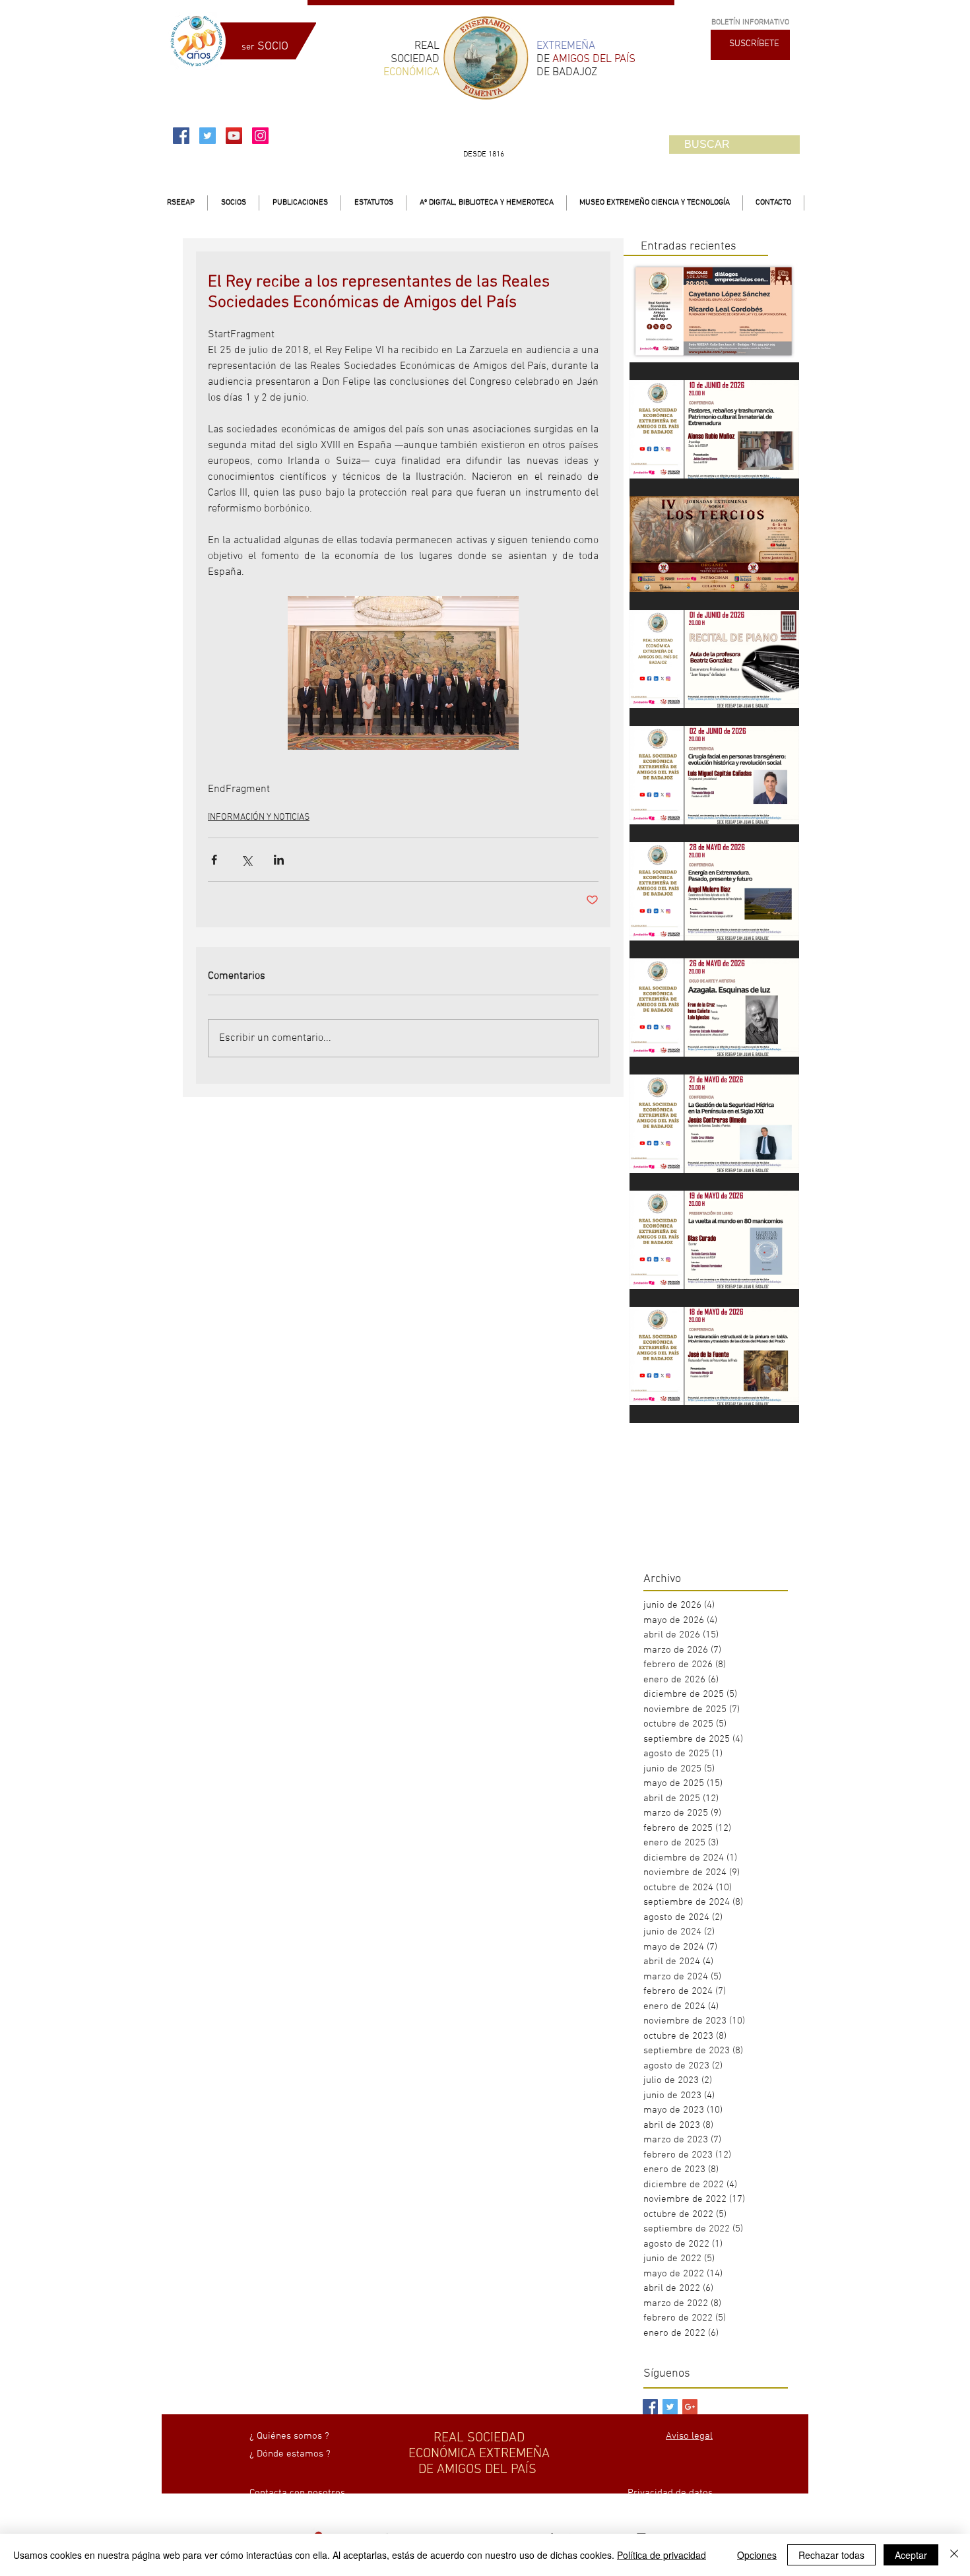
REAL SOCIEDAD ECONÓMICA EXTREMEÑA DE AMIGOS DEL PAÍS (479, 2454)
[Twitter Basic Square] (670, 2407)
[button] (233, 203)
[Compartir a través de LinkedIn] (279, 860)
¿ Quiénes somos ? (289, 2436)
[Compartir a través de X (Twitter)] (246, 860)
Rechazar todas (831, 2555)
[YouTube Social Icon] (234, 136)
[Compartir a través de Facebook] (214, 860)
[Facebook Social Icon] (181, 136)
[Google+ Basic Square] (690, 2407)
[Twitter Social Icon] (208, 136)
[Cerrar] (954, 2555)
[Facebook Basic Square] (650, 2407)
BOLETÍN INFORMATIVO (750, 22)
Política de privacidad (662, 2555)
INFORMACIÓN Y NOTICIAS (259, 817)
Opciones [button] (757, 2555)
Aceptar (911, 2555)
